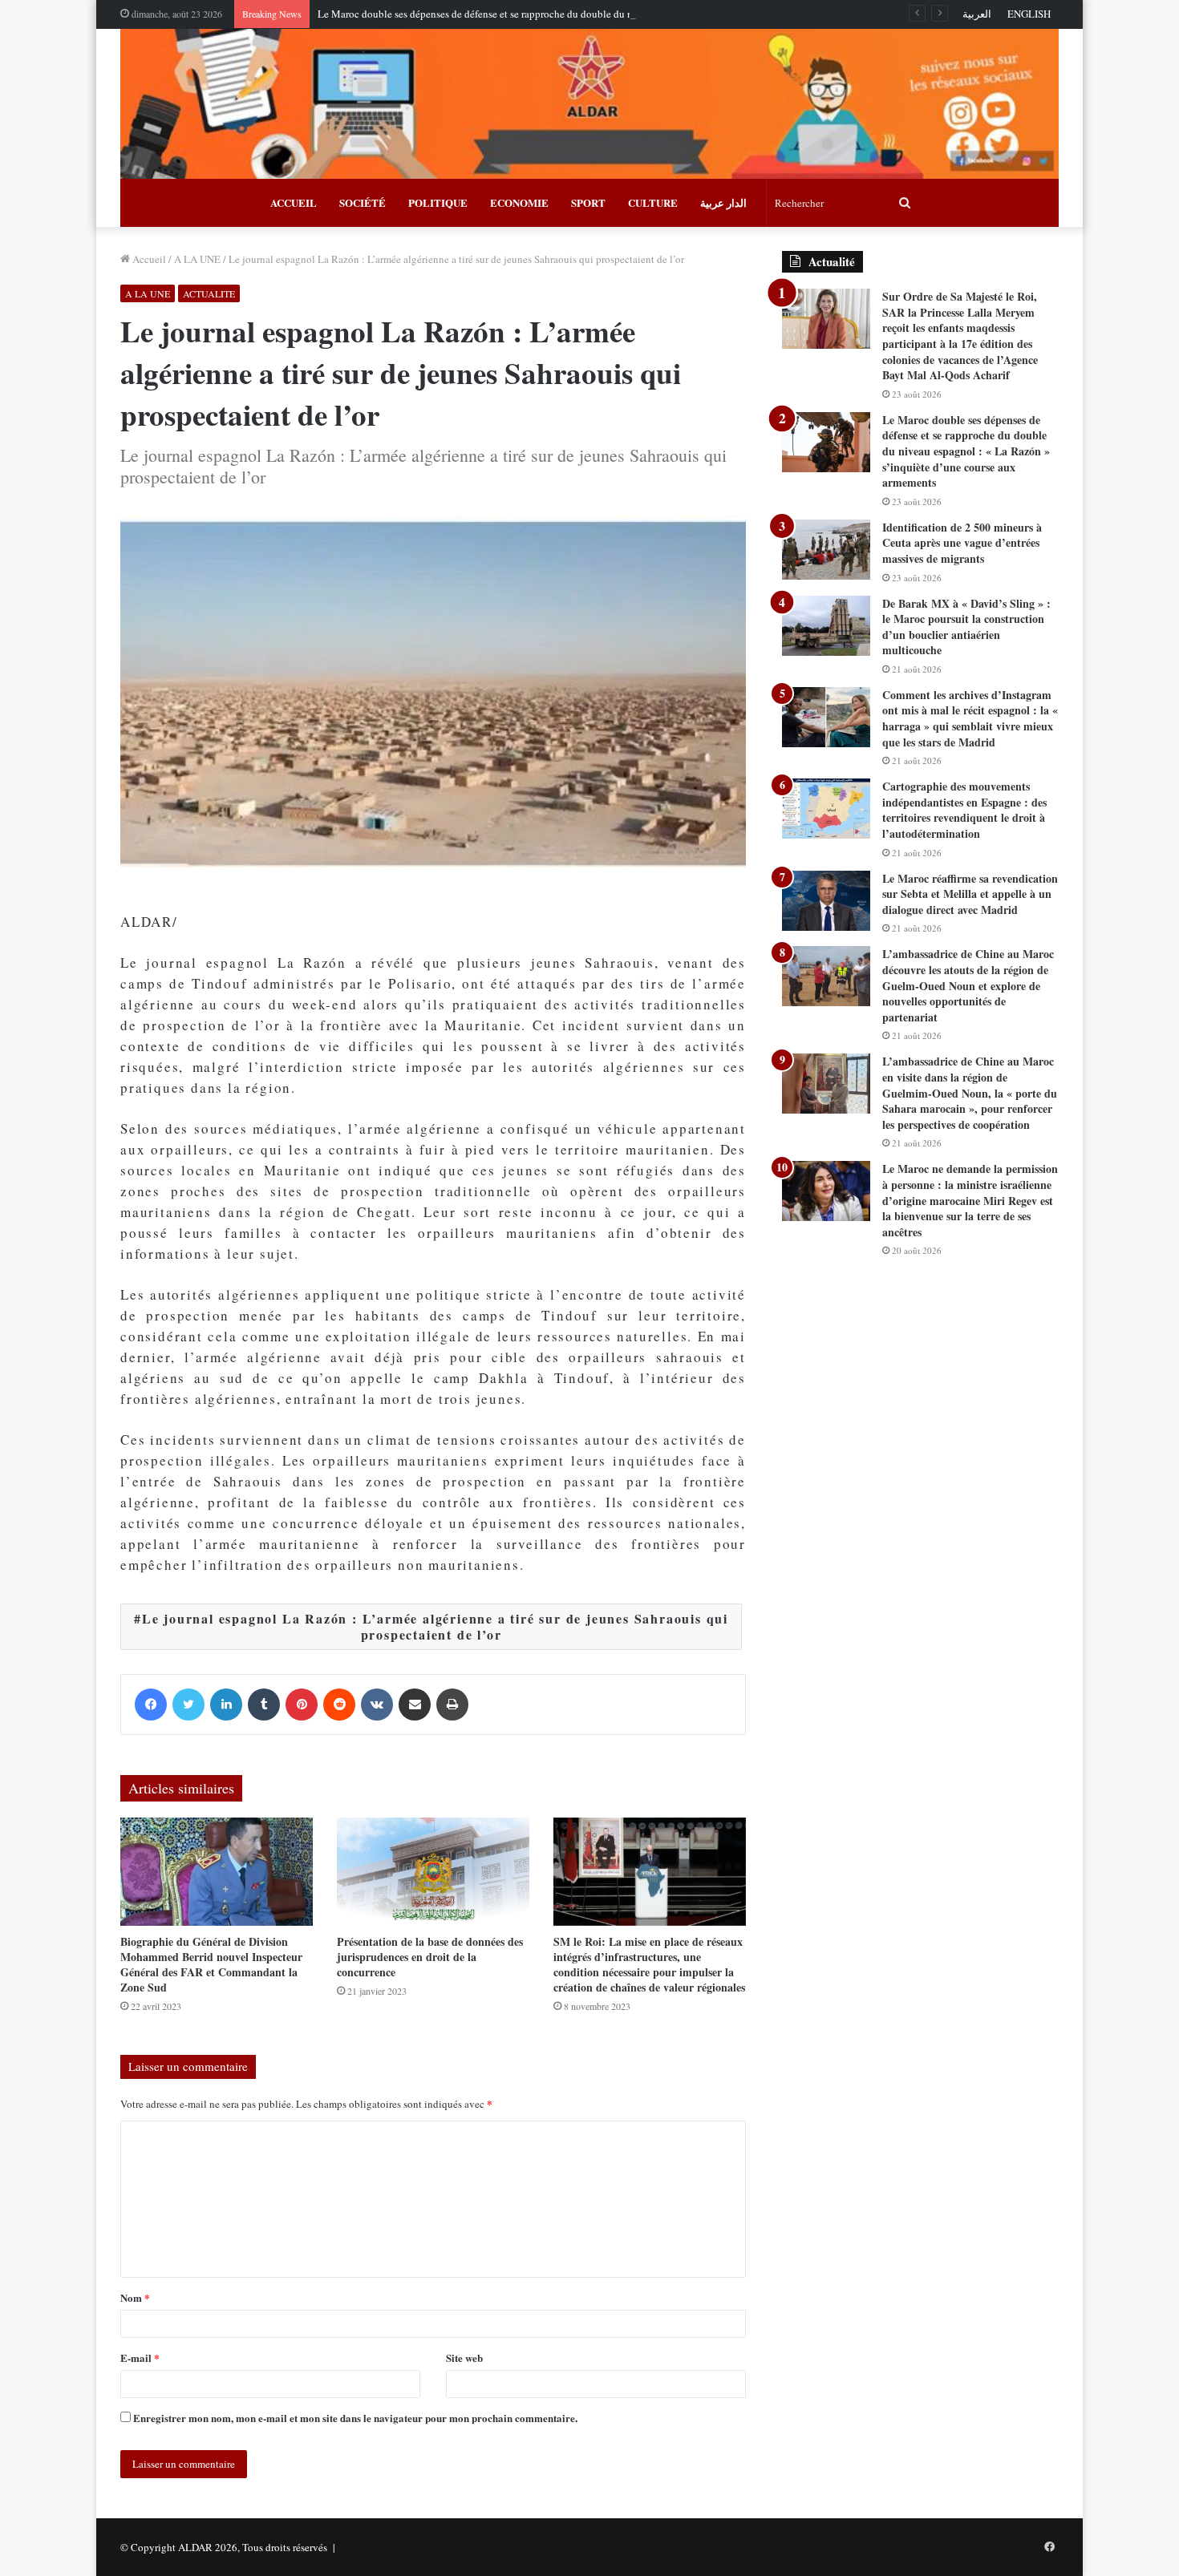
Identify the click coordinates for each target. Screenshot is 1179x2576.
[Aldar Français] (589, 104)
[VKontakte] (377, 1705)
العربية (977, 14)
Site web (464, 2358)
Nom (135, 2297)
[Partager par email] (415, 1705)
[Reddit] (339, 1705)
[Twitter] (188, 1705)
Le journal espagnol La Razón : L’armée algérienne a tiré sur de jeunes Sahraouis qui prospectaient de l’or (435, 1626)
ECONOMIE (519, 202)
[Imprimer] (452, 1705)
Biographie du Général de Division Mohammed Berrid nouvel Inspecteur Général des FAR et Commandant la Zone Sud (211, 1964)
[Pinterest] (302, 1705)
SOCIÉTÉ (363, 202)
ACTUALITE (209, 293)
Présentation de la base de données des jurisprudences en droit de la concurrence (430, 1957)
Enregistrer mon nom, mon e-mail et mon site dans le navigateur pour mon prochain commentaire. (355, 2418)
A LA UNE (197, 259)
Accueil (148, 259)
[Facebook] (151, 1705)
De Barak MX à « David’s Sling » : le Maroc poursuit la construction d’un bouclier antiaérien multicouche (966, 627)
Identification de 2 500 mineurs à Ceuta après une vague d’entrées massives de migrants (962, 543)
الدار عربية (723, 202)
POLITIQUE (438, 202)
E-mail (140, 2358)
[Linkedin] (226, 1705)
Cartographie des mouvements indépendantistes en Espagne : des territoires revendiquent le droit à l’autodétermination (964, 810)
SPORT (588, 202)
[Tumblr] (264, 1705)
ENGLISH (1029, 14)
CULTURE (653, 202)
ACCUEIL (294, 202)
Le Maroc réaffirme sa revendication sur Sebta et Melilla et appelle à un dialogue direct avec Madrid (970, 894)
